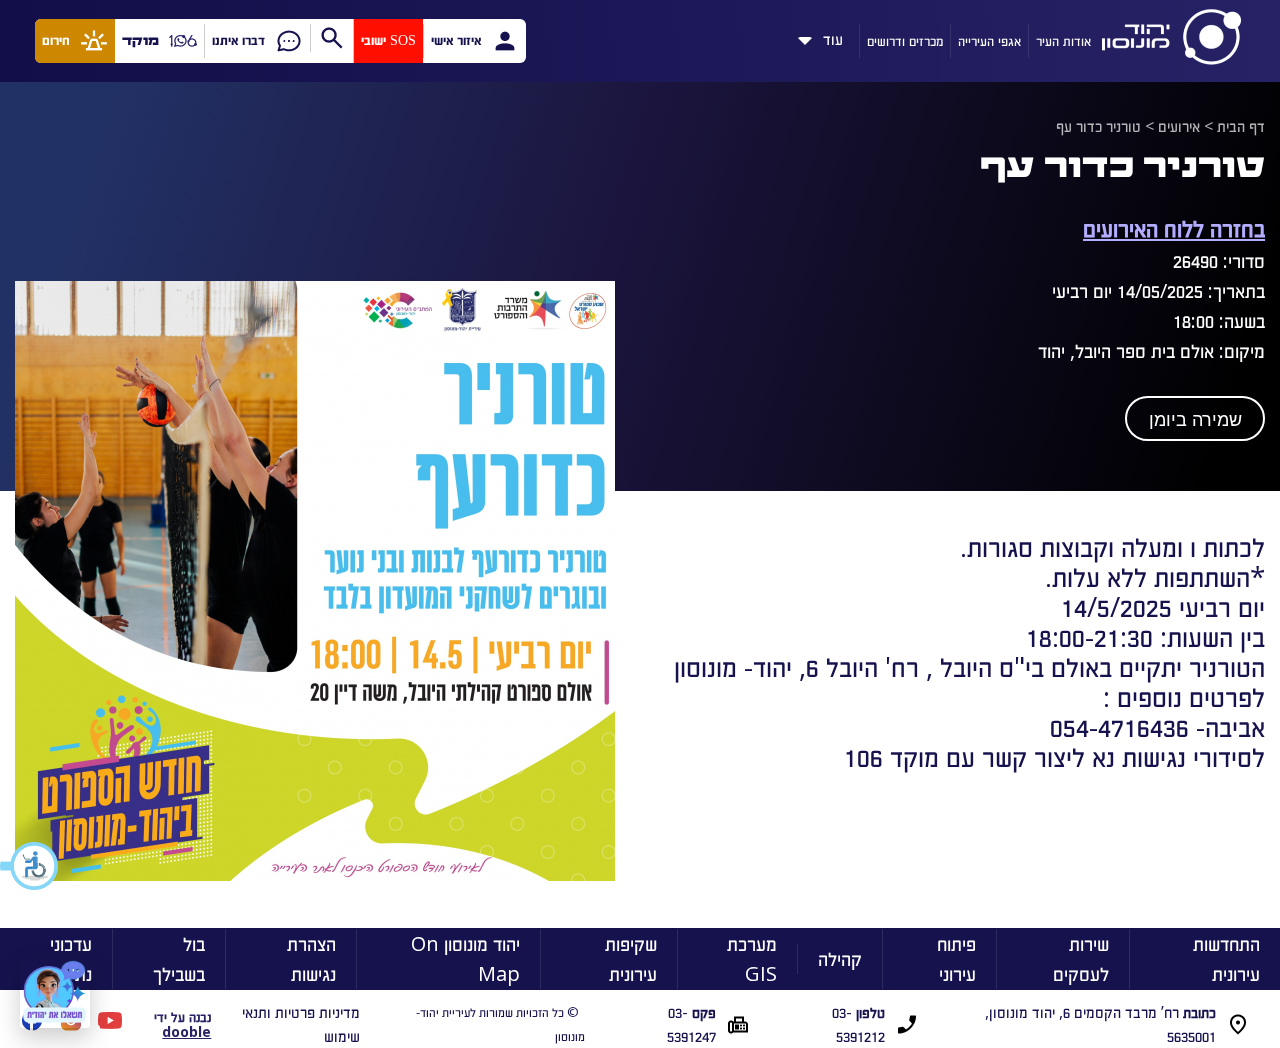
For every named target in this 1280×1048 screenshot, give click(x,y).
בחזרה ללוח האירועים (1174, 227)
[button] (30, 866)
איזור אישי (456, 40)
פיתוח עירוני (956, 958)
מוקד (140, 40)
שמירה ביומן (1195, 420)
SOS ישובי (388, 40)
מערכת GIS (752, 958)
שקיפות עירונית (631, 958)
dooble (186, 1031)
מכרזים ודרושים (905, 40)
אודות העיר (1063, 40)
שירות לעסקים (1081, 958)
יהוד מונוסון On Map (465, 958)
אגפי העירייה (989, 40)
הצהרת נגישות (311, 958)
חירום (56, 40)
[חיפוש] (331, 38)
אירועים (1179, 126)
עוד (833, 36)
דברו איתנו (238, 40)
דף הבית (1241, 126)
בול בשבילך (179, 958)
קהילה (840, 958)
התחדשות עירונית (1226, 958)
